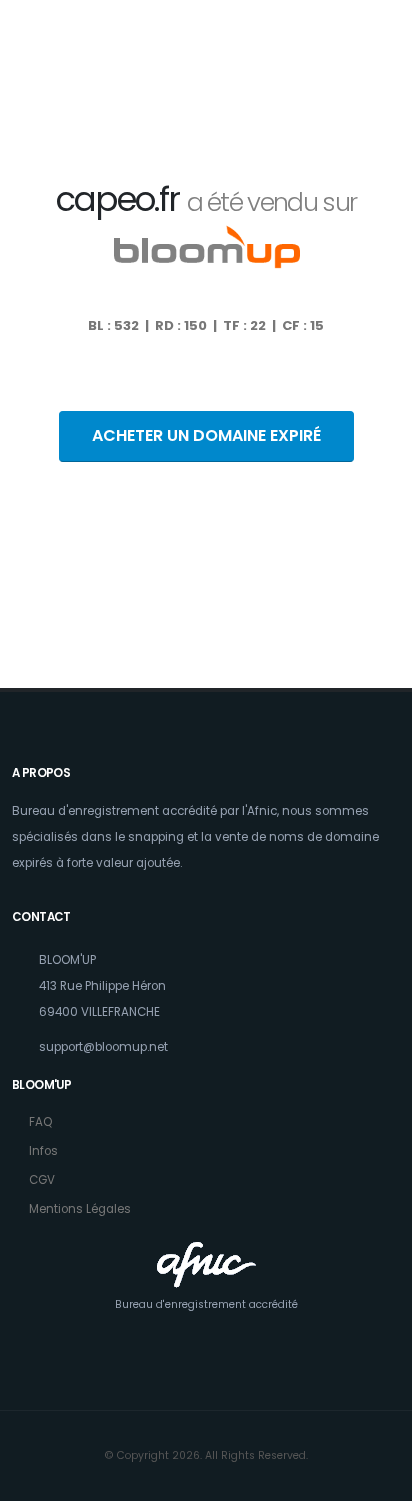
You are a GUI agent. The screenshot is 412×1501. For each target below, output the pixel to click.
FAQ (40, 1122)
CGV (42, 1180)
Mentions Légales (80, 1209)
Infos (43, 1151)
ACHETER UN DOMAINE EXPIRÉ (206, 435)
